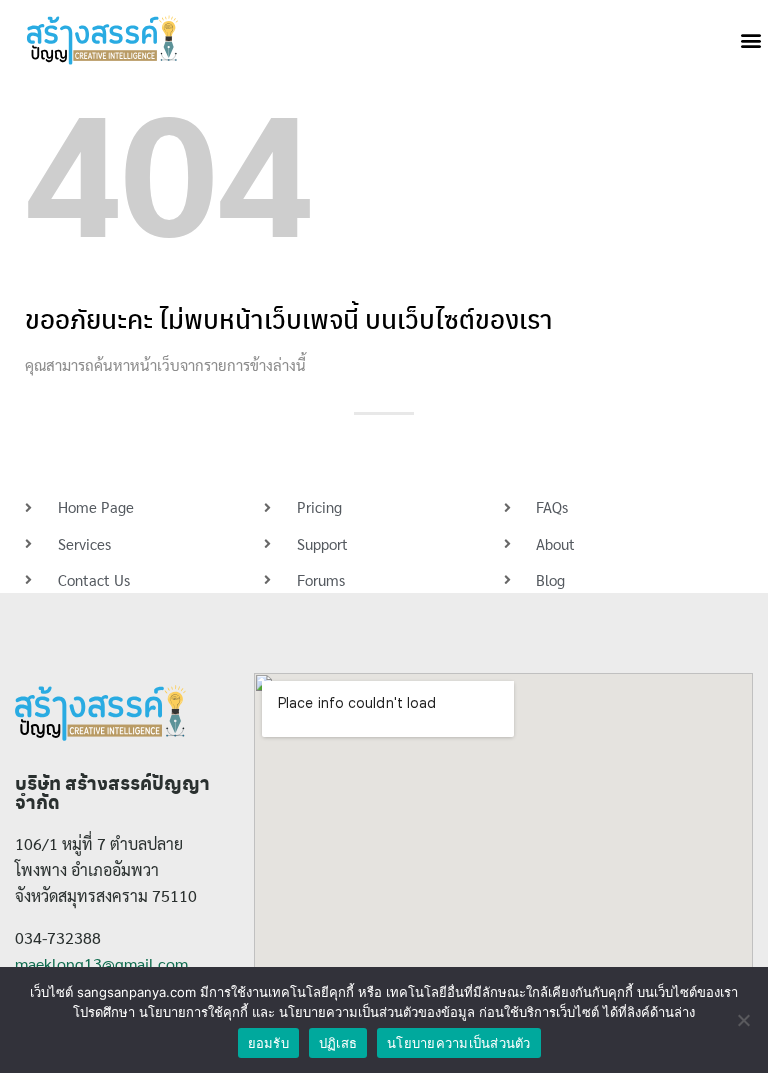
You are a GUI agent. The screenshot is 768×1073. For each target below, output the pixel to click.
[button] (751, 40)
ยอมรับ (268, 1043)
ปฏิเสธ (338, 1043)
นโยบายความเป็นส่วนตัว (459, 1043)
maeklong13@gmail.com (101, 963)
